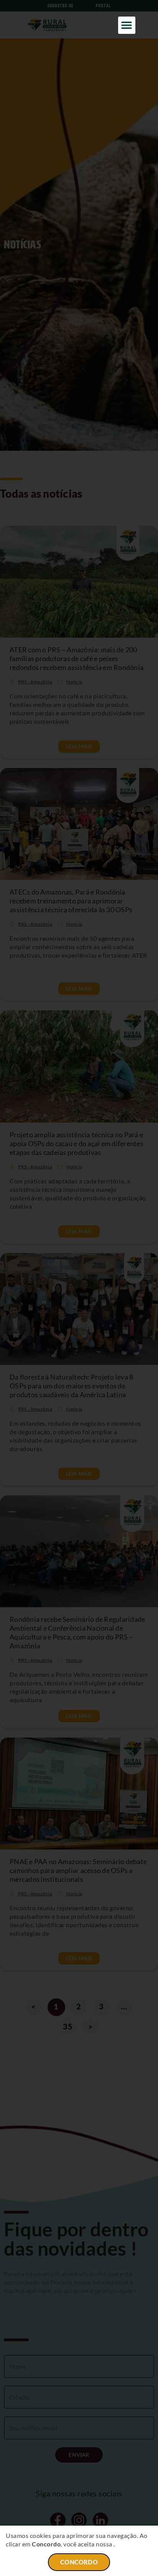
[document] (79, 1288)
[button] (127, 25)
